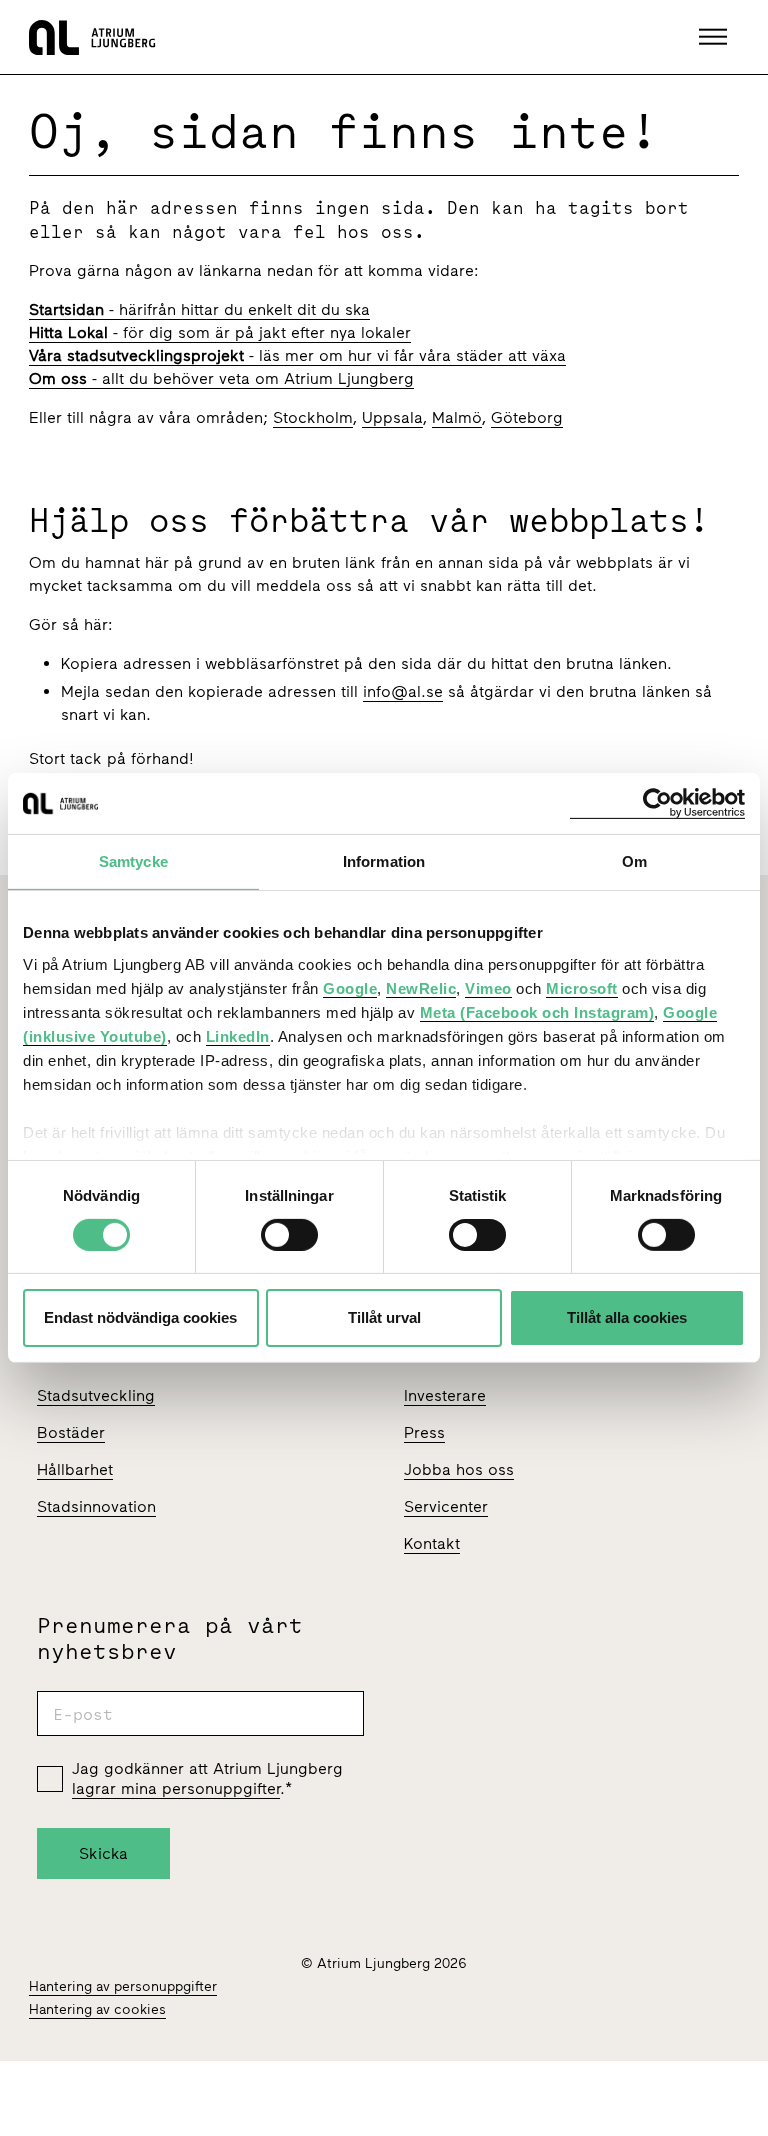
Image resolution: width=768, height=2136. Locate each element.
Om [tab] (634, 861)
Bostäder (71, 1432)
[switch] (289, 1235)
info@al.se (403, 691)
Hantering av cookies (97, 2009)
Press (424, 1432)
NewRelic (421, 987)
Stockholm (313, 417)
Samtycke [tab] (133, 861)
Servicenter (446, 1506)
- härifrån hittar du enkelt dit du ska (199, 309)
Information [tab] (384, 861)
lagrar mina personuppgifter (176, 1788)
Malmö (457, 417)
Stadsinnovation (96, 1506)
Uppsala (392, 417)
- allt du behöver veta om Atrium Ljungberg (221, 378)
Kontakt (432, 1543)
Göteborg (527, 417)
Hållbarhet (75, 1469)
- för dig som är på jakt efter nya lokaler (220, 332)
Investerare (445, 1395)
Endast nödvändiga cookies (140, 1317)
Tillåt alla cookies (627, 1317)
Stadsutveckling (96, 1395)
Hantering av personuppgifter (123, 1986)
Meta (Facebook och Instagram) (537, 1011)
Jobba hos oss (459, 1469)
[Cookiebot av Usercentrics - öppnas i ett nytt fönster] (657, 803)
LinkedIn (238, 1035)
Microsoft (582, 987)
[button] (715, 37)
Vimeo (488, 987)
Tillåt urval (384, 1317)
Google (350, 987)
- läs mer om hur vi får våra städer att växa (297, 355)
